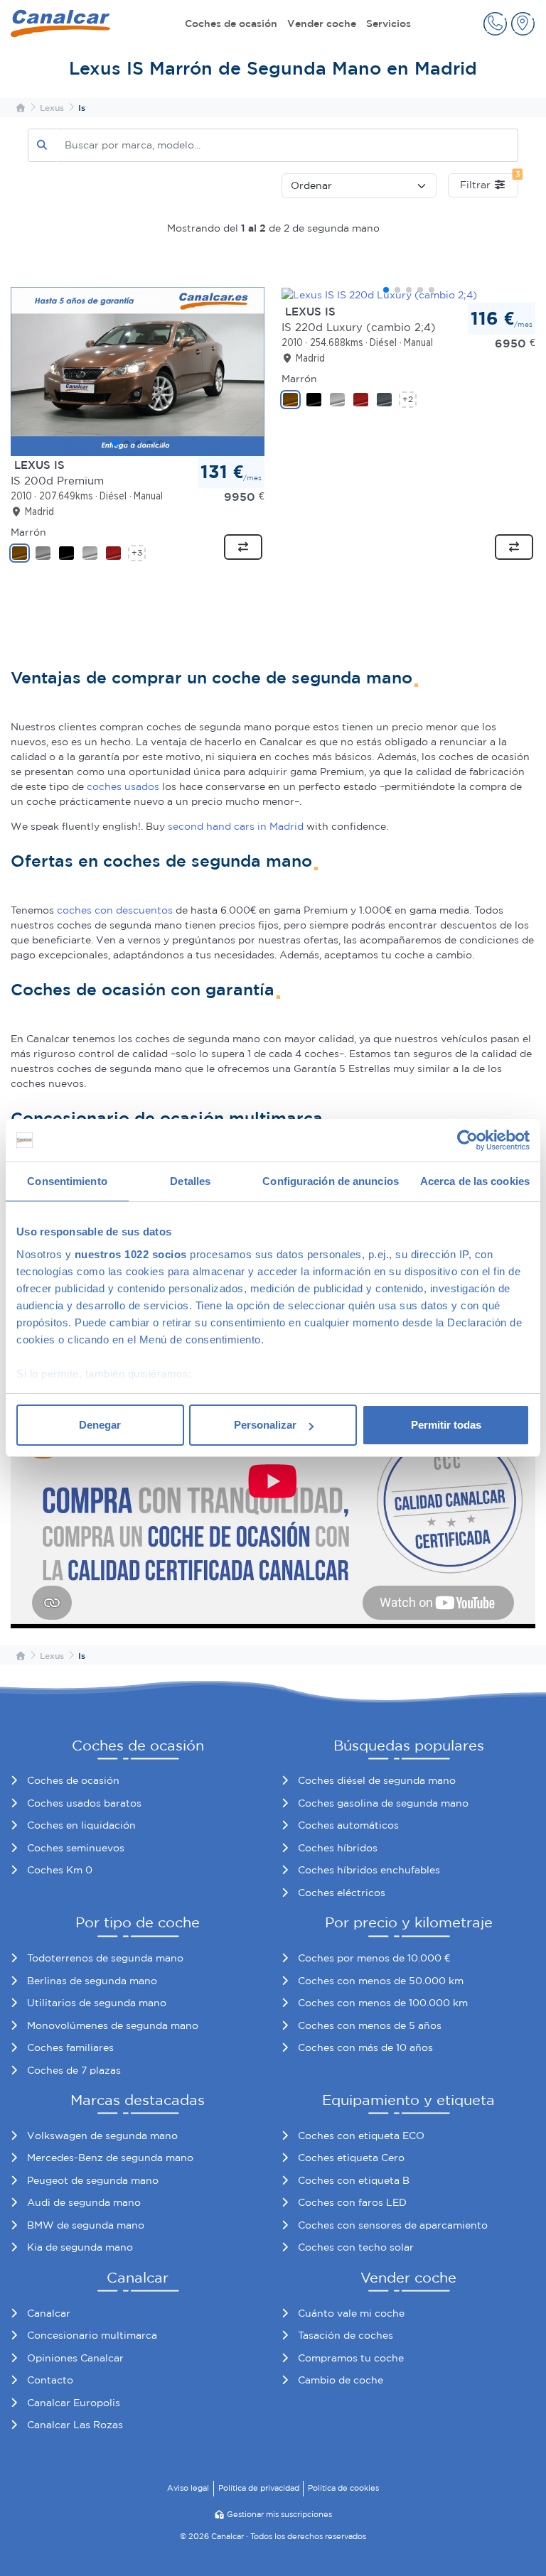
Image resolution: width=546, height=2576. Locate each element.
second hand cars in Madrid (236, 826)
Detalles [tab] (190, 1181)
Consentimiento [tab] (67, 1181)
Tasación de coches (346, 2335)
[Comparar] (243, 547)
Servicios (389, 23)
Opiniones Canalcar (75, 2358)
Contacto (50, 2380)
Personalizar (265, 1425)
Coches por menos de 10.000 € (374, 1958)
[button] (495, 24)
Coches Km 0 (60, 1870)
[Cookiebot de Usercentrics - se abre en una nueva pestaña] (467, 1140)
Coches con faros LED (352, 2202)
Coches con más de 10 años (365, 2047)
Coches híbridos (338, 1848)
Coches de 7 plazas (74, 2070)
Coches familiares (70, 2047)
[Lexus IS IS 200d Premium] (138, 372)
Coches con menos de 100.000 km (383, 2003)
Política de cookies (343, 2488)
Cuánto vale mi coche (351, 2313)
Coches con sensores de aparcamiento (393, 2225)
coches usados (123, 786)
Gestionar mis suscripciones (279, 2514)
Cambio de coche (341, 2380)
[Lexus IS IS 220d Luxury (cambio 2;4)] (408, 295)
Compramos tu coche (351, 2358)
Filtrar (489, 182)
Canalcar (49, 2313)
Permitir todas (446, 1425)
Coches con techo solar (356, 2247)
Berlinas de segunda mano (92, 1981)
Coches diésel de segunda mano (377, 1780)
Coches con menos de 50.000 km (381, 1981)
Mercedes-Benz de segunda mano (110, 2158)
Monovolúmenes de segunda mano (113, 2025)
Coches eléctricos (342, 1893)
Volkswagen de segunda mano (102, 2136)
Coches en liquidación (81, 1825)
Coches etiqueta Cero (351, 2158)
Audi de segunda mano (84, 2202)
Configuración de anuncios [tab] (331, 1181)
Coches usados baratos (84, 1803)
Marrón (28, 532)
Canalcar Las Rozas (75, 2425)
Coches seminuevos (76, 1848)
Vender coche (322, 23)
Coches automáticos (348, 1825)
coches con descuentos (115, 910)
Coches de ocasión (231, 23)
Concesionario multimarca (92, 2335)
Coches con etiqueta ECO (361, 2136)
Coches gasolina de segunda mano (383, 1803)
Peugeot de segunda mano (93, 2180)
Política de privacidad (259, 2488)
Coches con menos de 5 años (370, 2025)
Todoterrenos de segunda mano (105, 1958)
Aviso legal (188, 2488)
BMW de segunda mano (86, 2225)
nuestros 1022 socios (131, 1254)
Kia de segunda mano (80, 2247)
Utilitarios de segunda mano (97, 2003)
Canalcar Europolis (74, 2403)
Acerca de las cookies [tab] (475, 1181)
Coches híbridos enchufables (369, 1870)
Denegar (100, 1425)
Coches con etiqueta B (354, 2180)
